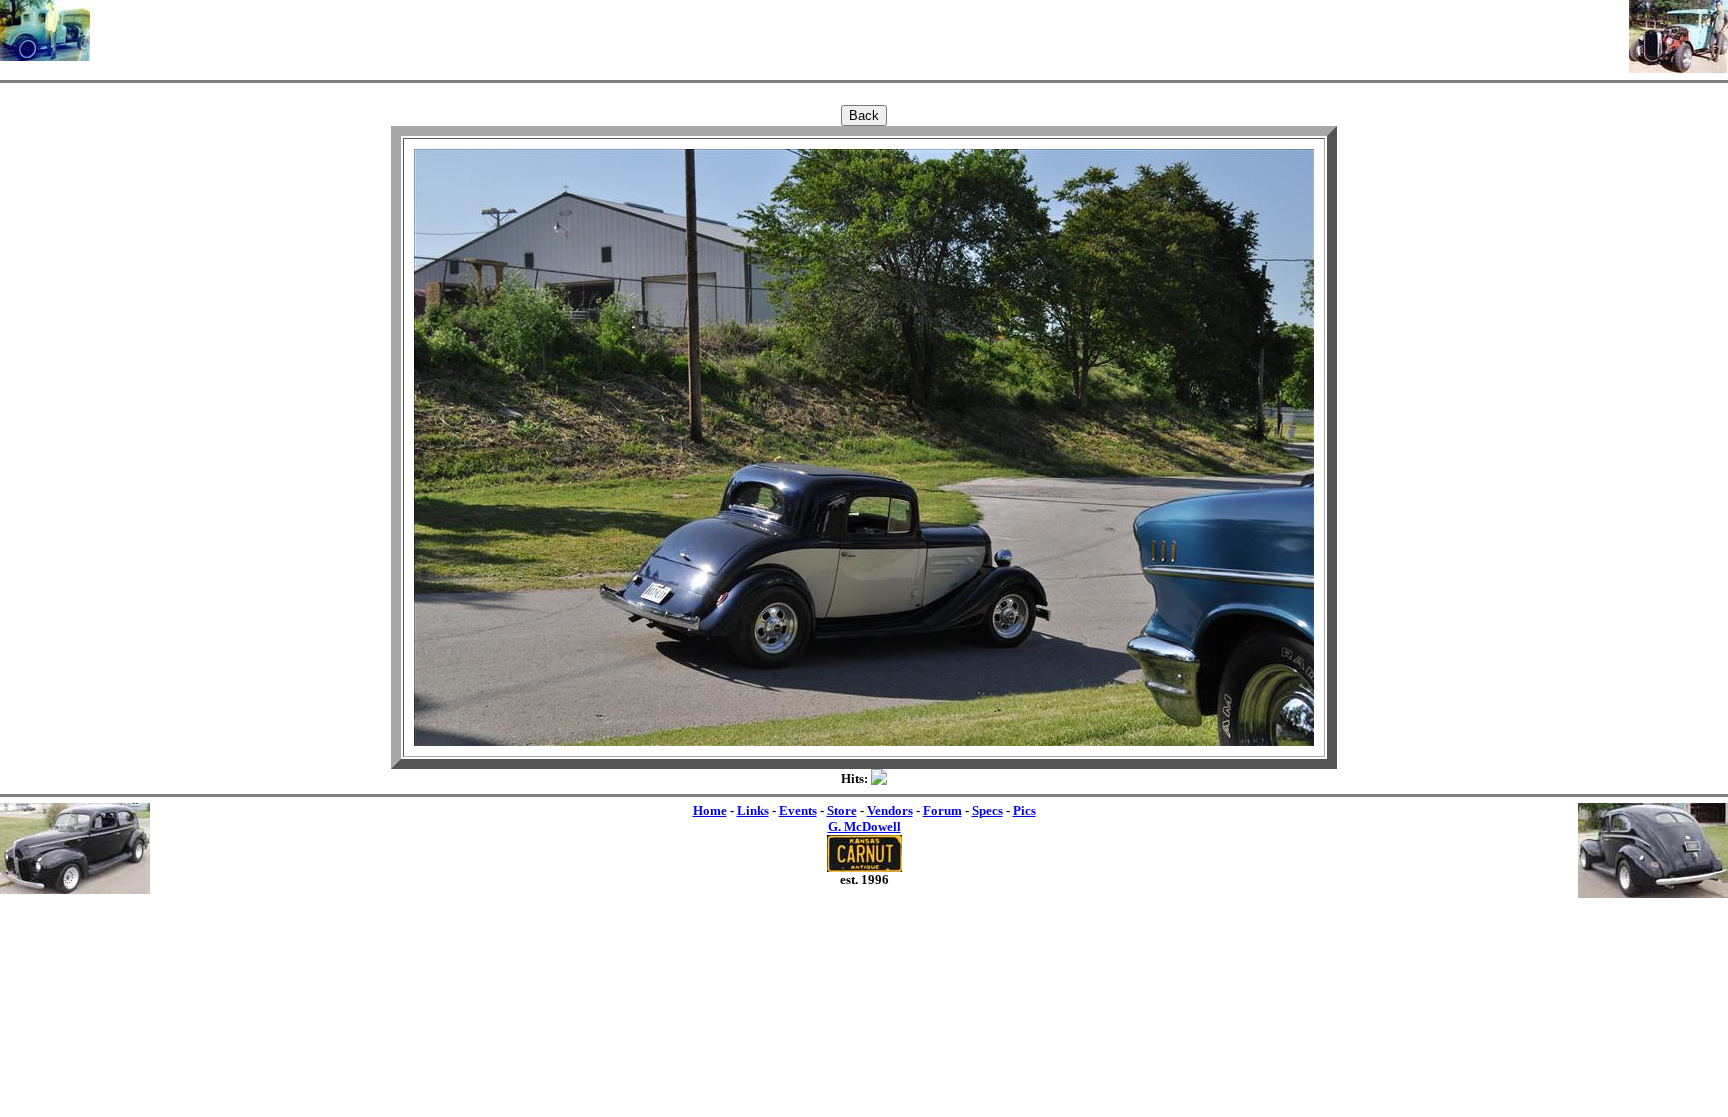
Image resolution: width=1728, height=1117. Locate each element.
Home (710, 810)
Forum (942, 810)
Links (753, 810)
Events (798, 810)
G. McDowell (864, 826)
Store (842, 810)
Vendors (890, 810)
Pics (1024, 810)
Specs (987, 810)
